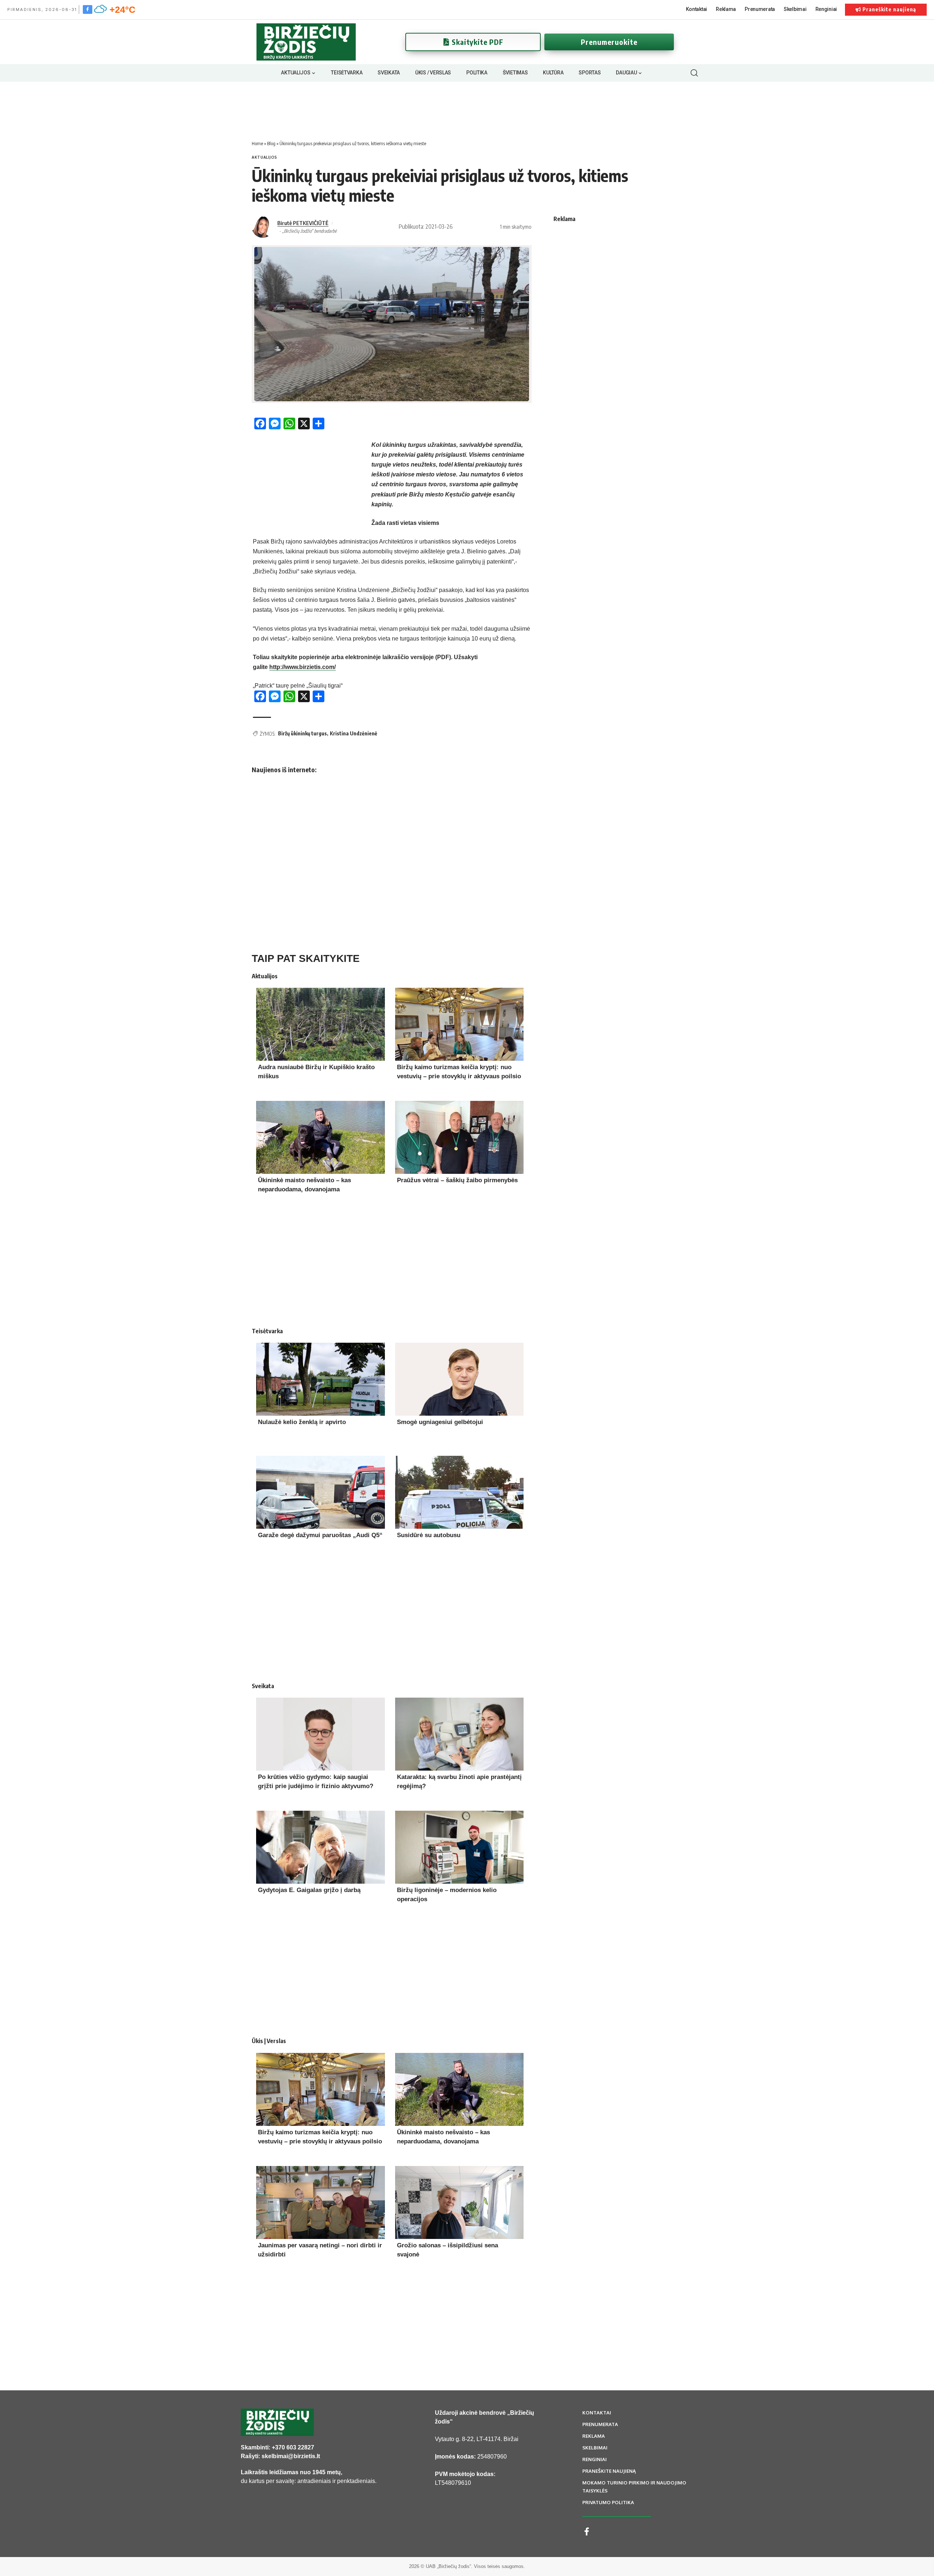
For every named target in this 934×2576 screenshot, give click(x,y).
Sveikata (263, 1686)
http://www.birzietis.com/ (302, 667)
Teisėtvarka (267, 1331)
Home (257, 143)
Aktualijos (265, 157)
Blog (271, 143)
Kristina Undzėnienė (354, 733)
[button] (694, 73)
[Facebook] (88, 9)
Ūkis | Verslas (269, 2041)
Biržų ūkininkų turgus (302, 733)
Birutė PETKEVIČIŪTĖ (303, 223)
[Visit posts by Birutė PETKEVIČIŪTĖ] (263, 227)
